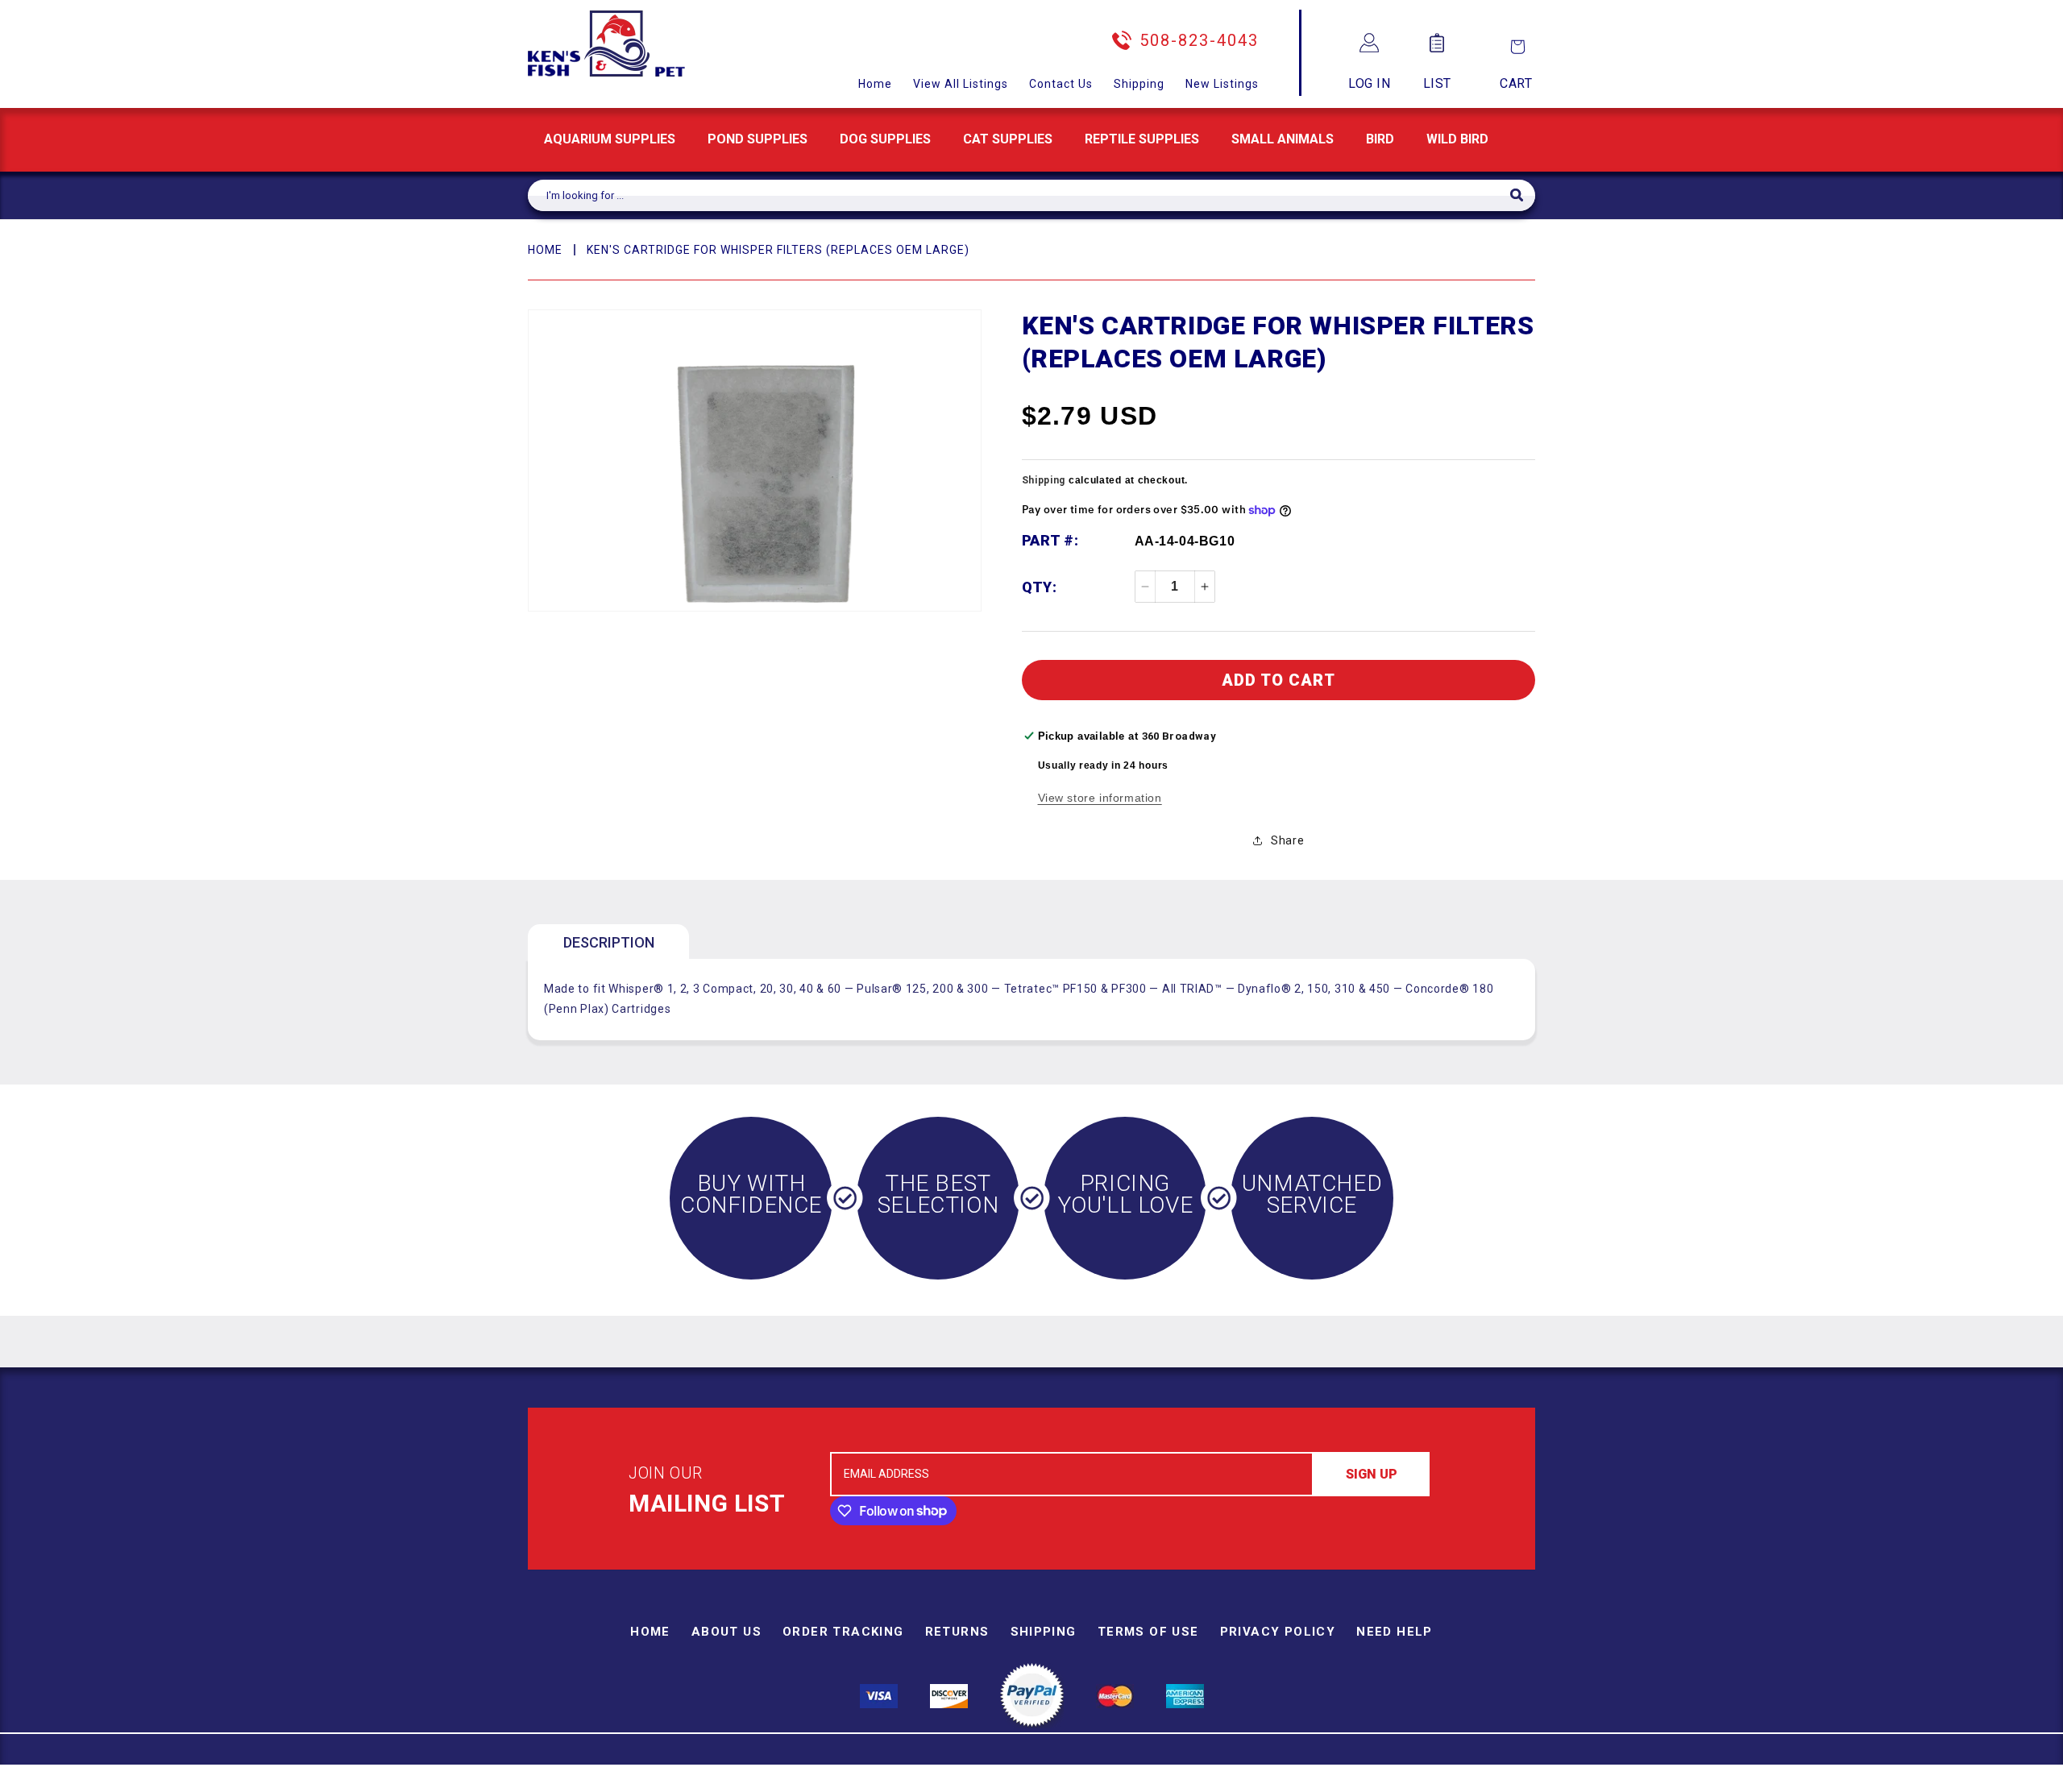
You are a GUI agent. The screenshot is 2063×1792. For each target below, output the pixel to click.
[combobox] (1019, 195)
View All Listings (961, 84)
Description (609, 942)
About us (726, 1632)
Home (875, 84)
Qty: (1040, 587)
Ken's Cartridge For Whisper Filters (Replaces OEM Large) (778, 250)
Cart (1516, 83)
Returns (957, 1632)
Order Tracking (843, 1632)
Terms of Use (1148, 1632)
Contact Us (1061, 84)
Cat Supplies (1008, 139)
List (1437, 83)
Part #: (1050, 540)
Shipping (1139, 84)
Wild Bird (1457, 139)
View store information (1100, 798)
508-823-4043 (1199, 40)
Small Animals (1283, 139)
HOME (545, 250)
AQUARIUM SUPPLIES (610, 139)
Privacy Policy (1278, 1632)
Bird (1380, 139)
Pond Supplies (758, 139)
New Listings (1222, 84)
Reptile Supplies (1142, 139)
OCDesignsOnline (1158, 1782)
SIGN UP (1372, 1474)
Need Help (1395, 1632)
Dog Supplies (885, 139)
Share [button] (1287, 840)
